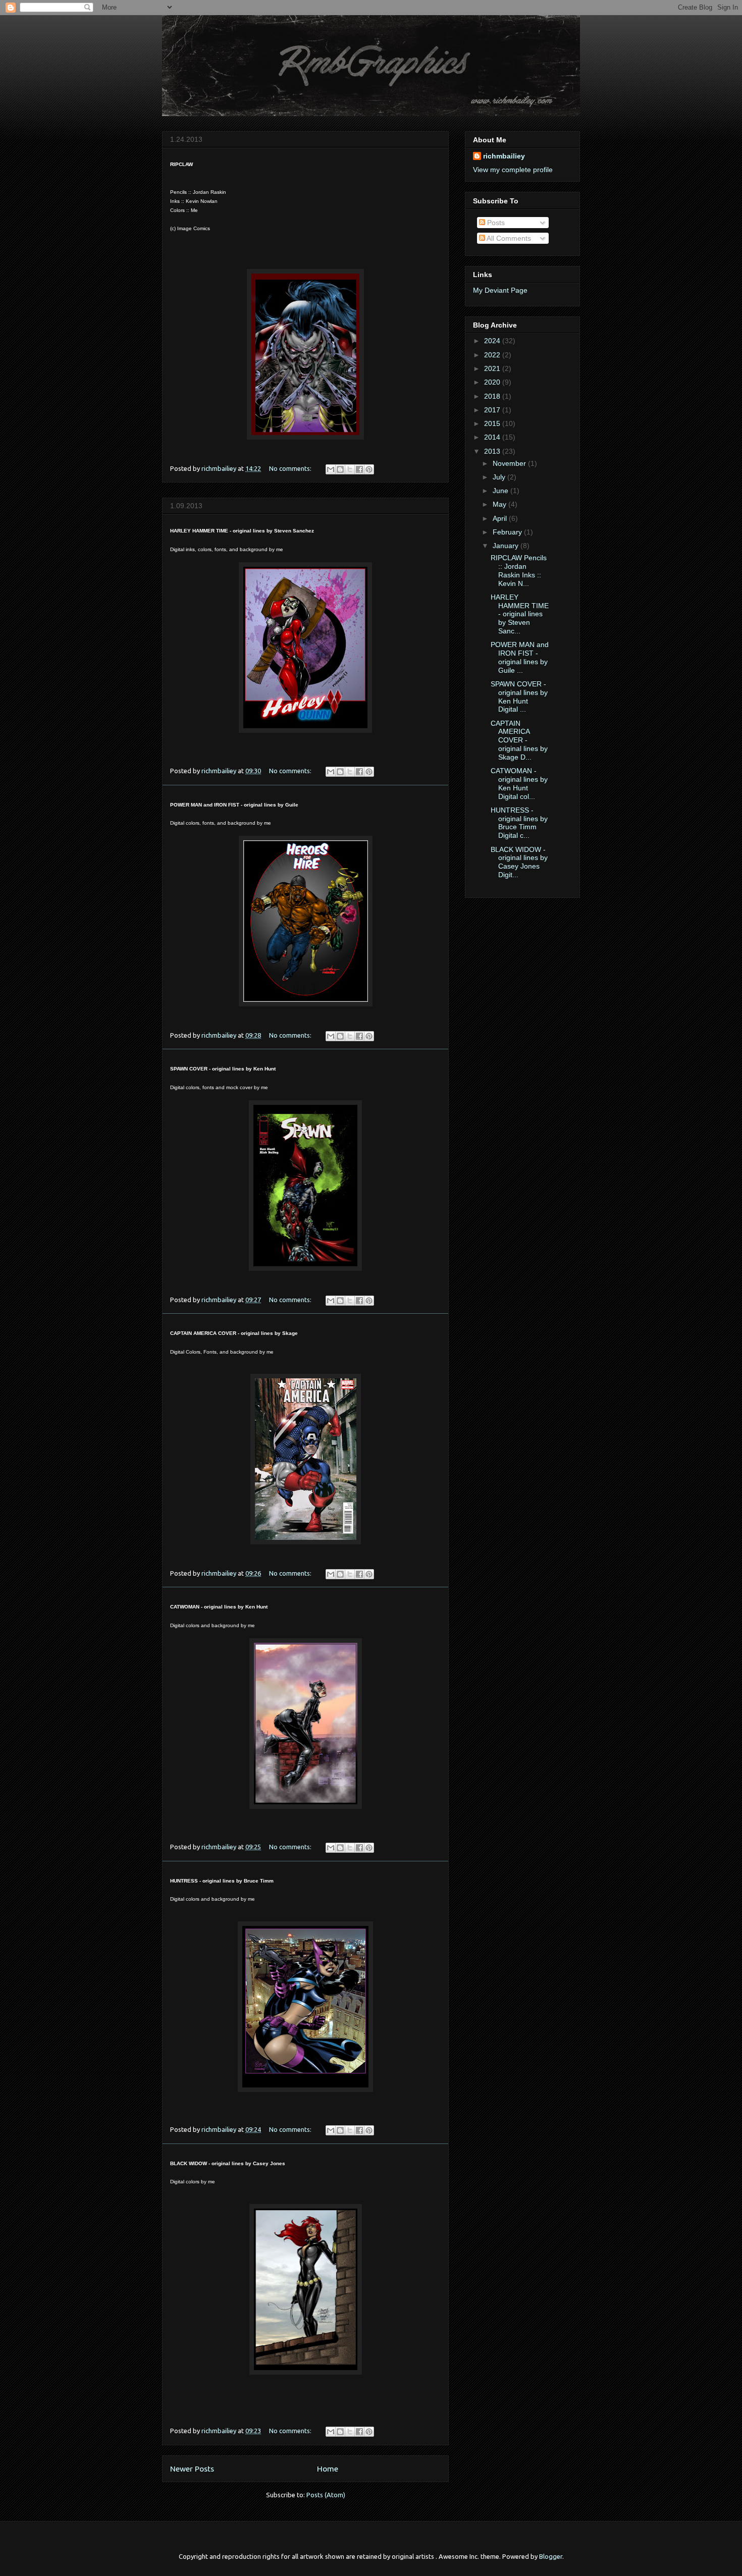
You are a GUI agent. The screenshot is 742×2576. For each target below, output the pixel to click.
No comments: (291, 468)
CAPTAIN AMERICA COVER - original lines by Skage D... (519, 740)
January (507, 546)
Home (328, 2468)
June (501, 491)
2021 (493, 368)
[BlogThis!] (340, 469)
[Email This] (331, 469)
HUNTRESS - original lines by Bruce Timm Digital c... (519, 823)
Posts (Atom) (326, 2495)
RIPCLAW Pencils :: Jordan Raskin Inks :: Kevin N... (519, 570)
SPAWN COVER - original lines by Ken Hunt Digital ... (519, 696)
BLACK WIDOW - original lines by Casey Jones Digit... (519, 862)
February (508, 532)
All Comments (508, 238)
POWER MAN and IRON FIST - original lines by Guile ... (520, 657)
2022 (493, 355)
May (500, 504)
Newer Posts (192, 2468)
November (510, 463)
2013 (493, 451)
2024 (493, 341)
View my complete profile (513, 170)
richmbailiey (504, 156)
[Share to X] (350, 469)
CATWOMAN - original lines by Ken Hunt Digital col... (519, 783)
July (500, 477)
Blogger (551, 2556)
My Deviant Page (500, 290)
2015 (493, 423)
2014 (493, 437)
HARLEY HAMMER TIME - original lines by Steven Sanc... (520, 614)
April (501, 518)
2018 (493, 396)
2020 (493, 382)
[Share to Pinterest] (369, 469)
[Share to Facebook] (359, 469)
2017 (493, 410)
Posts (495, 223)
